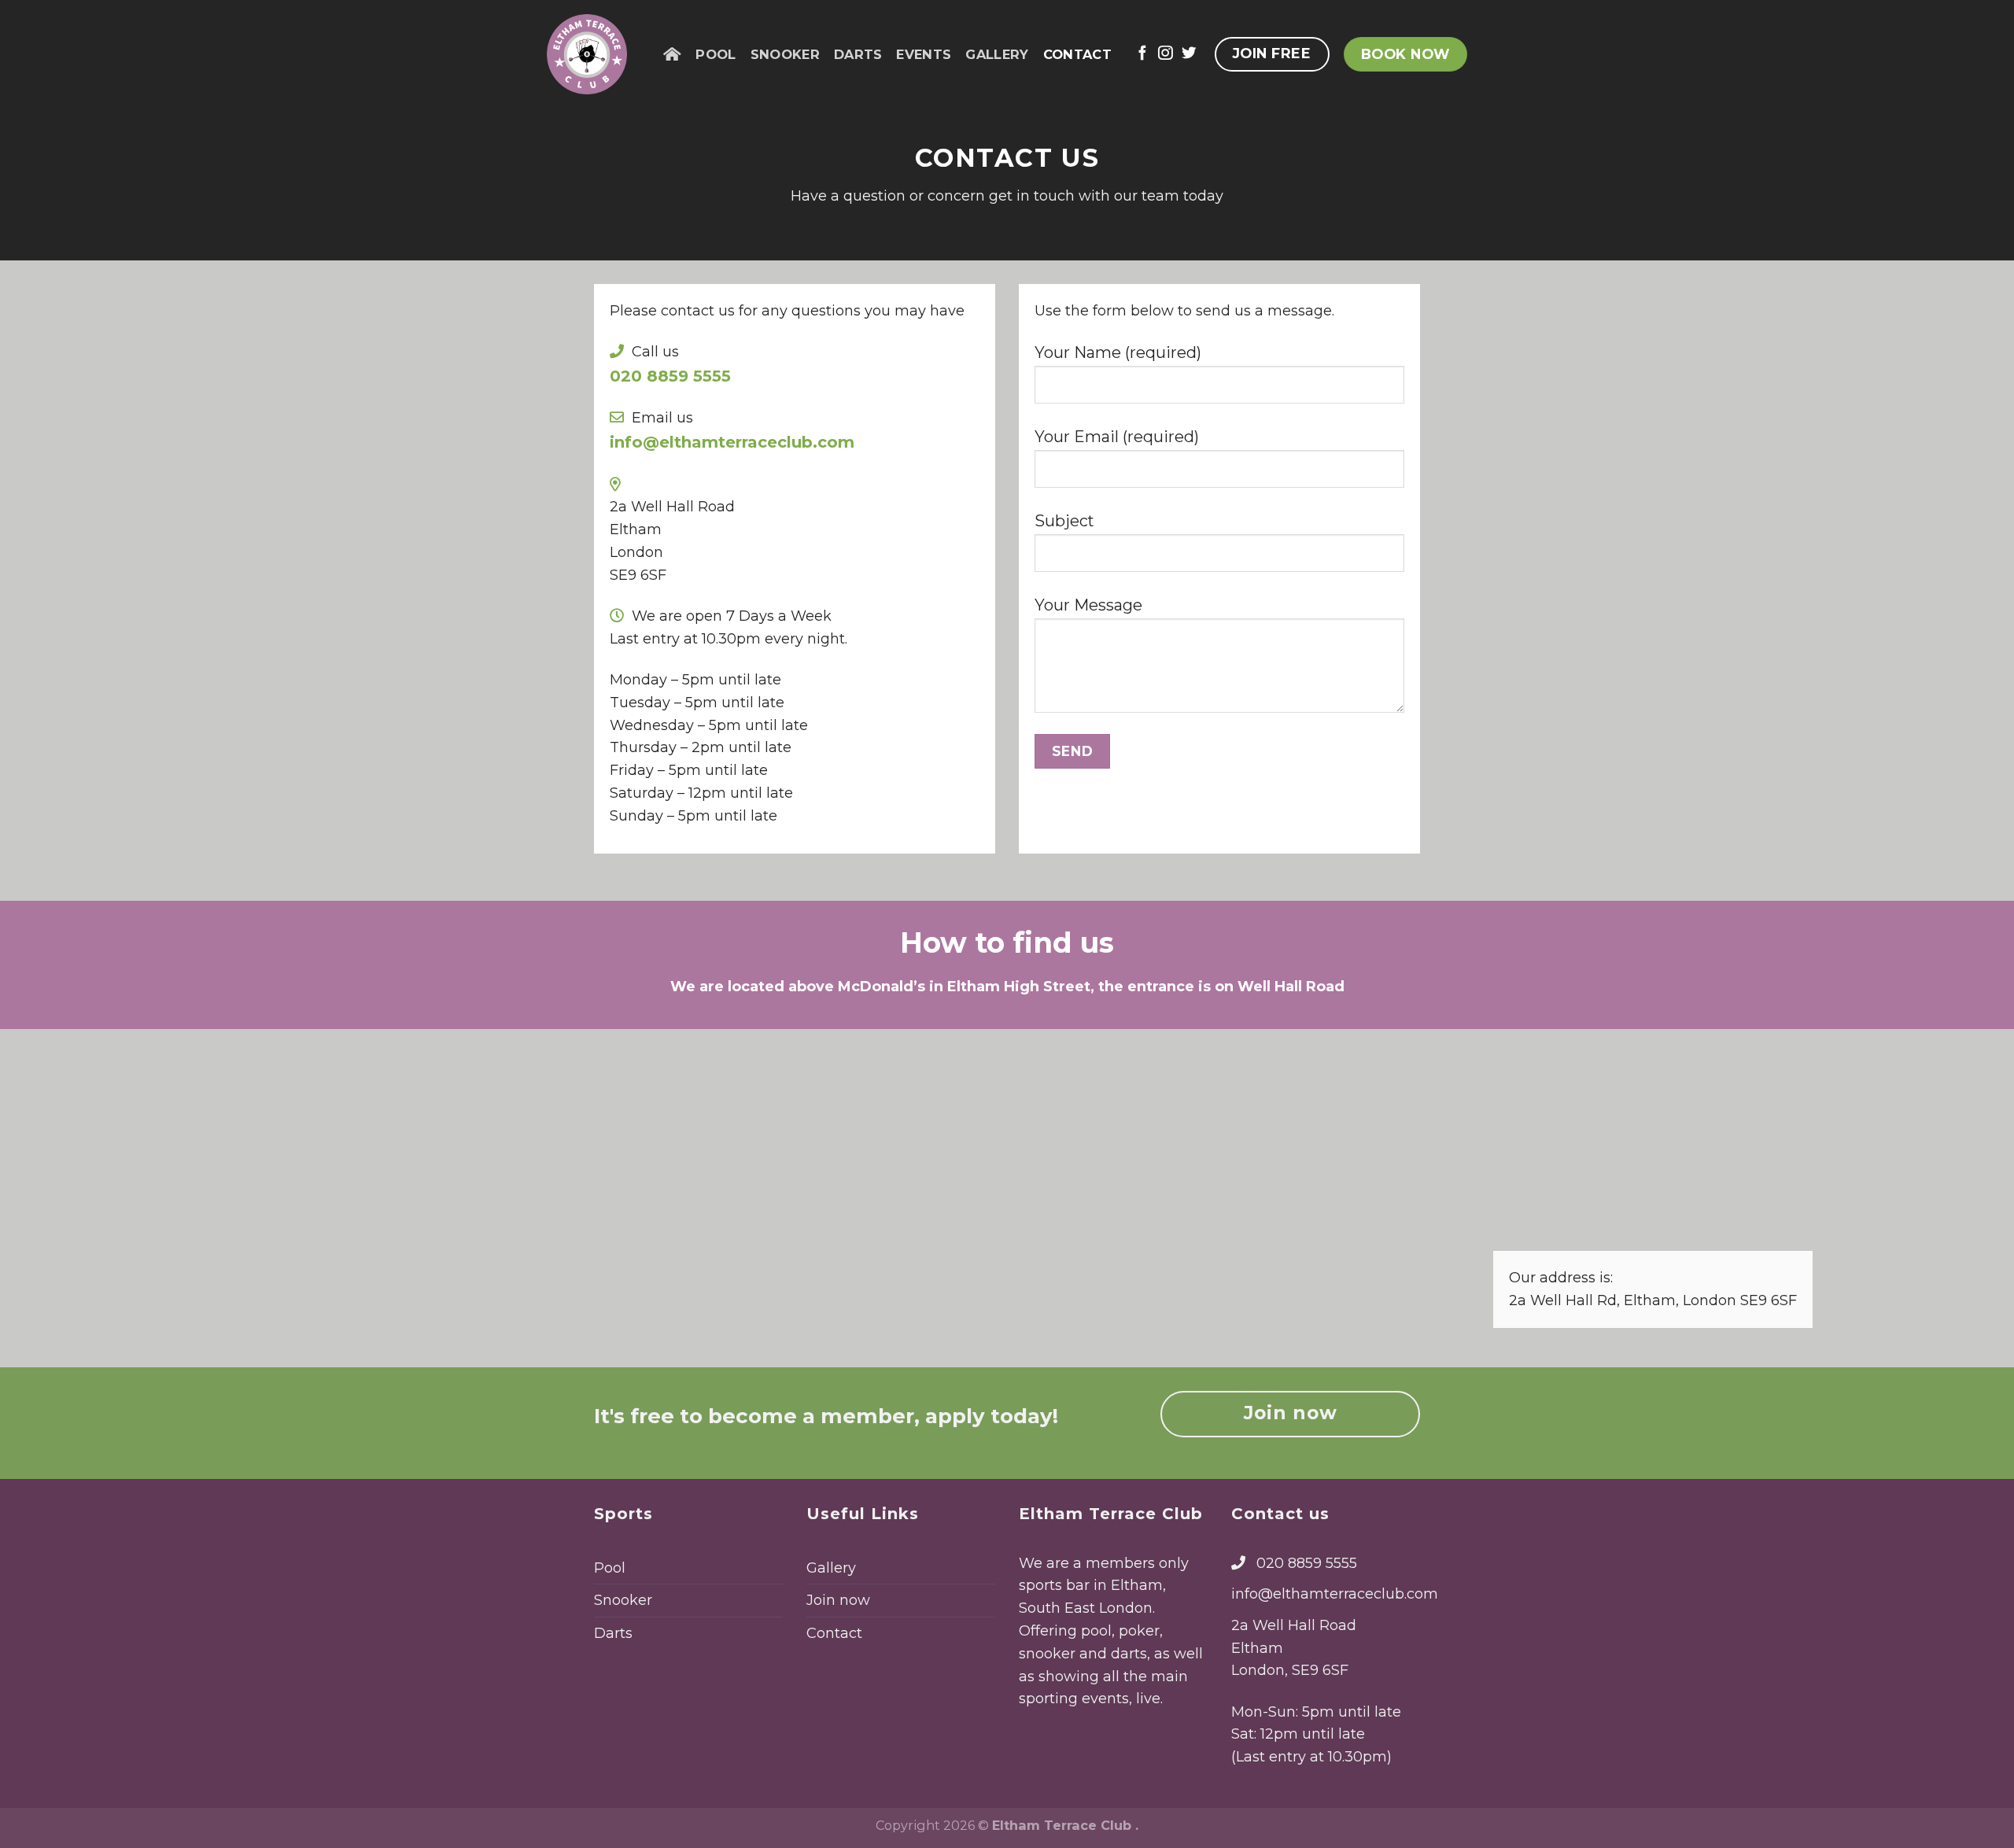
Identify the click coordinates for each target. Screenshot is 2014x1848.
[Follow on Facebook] (1142, 54)
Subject (1064, 521)
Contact (1077, 54)
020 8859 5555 (1307, 1563)
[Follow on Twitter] (1189, 54)
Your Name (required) (1118, 352)
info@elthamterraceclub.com (1335, 1594)
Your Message (1088, 605)
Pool (716, 54)
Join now (838, 1600)
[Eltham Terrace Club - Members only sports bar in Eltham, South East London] (593, 54)
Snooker (785, 54)
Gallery (997, 54)
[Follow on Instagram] (1165, 54)
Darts (858, 54)
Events (924, 54)
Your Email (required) (1117, 437)
